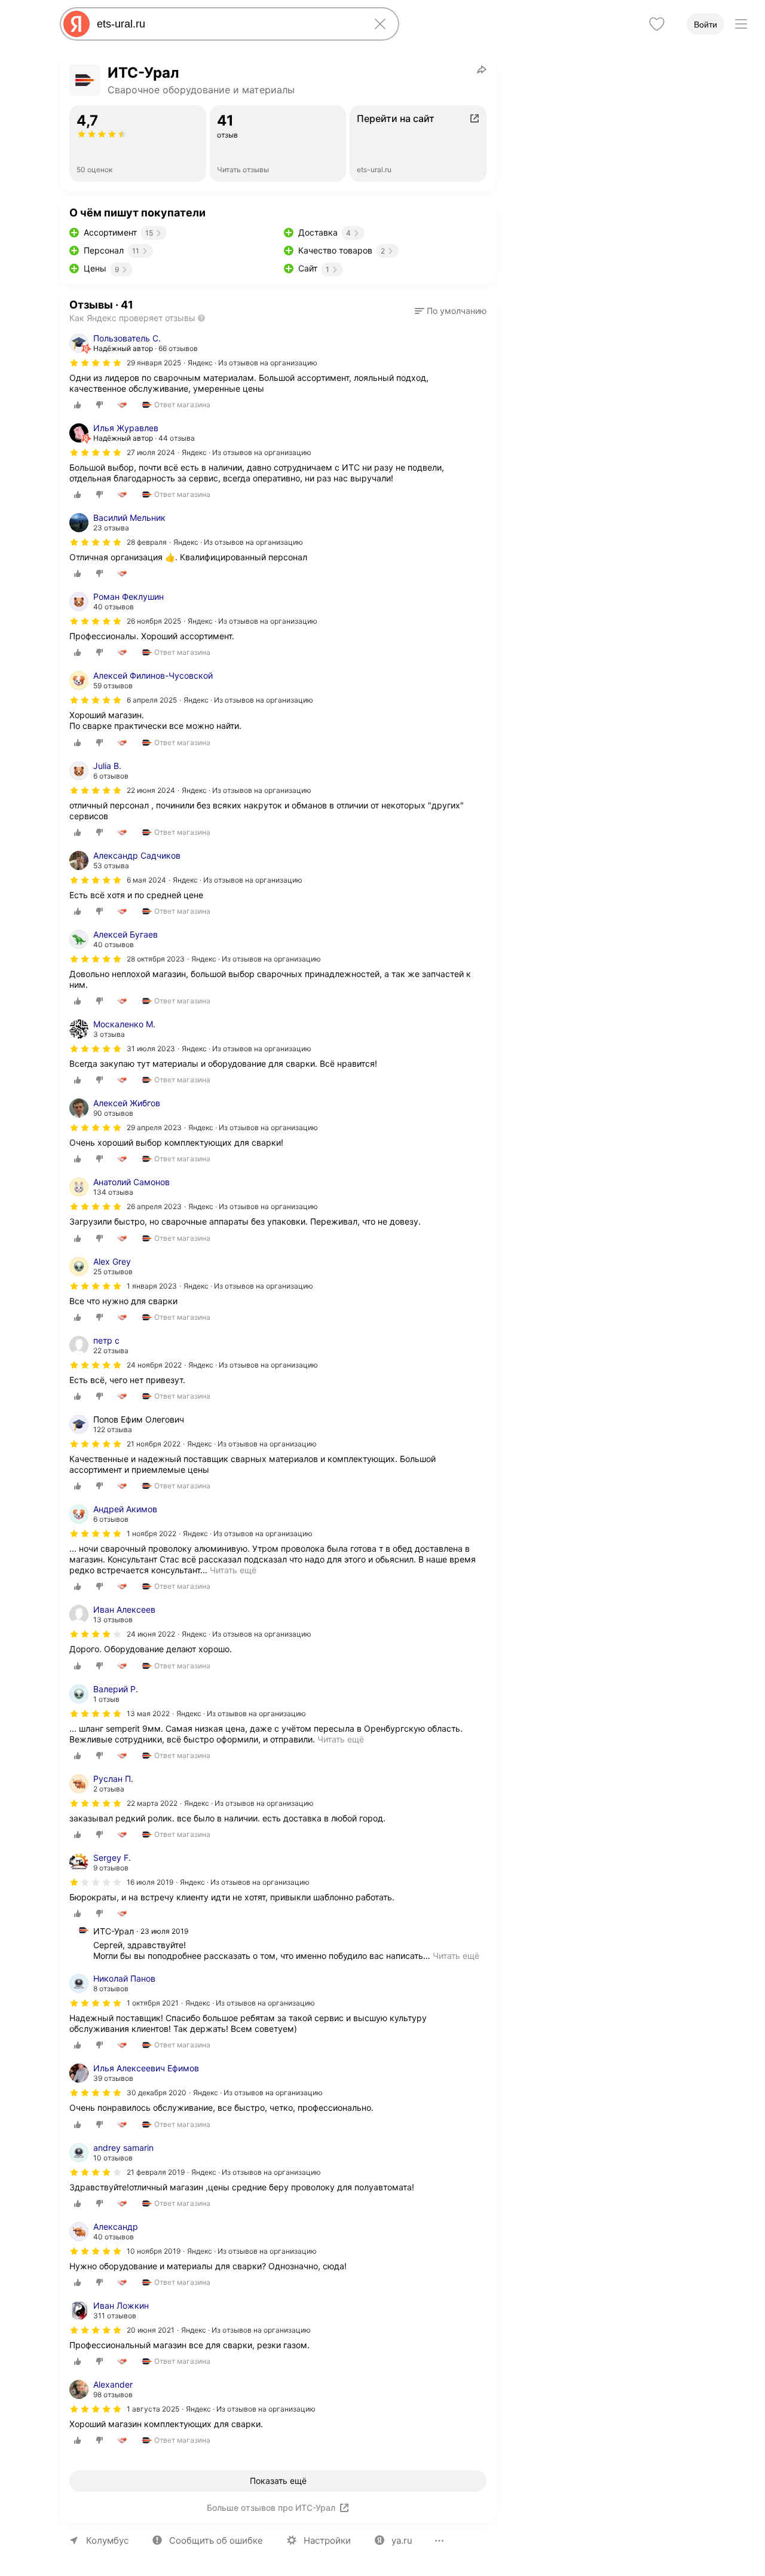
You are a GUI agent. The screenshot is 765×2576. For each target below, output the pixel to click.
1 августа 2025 (153, 2409)
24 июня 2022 (151, 1634)
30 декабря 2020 (157, 2093)
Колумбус (107, 2540)
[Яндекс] (76, 24)
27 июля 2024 (151, 452)
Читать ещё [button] (456, 1956)
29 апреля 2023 (154, 1127)
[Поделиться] (482, 69)
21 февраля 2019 (156, 2172)
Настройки (327, 2540)
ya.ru (402, 2540)
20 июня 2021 (151, 2330)
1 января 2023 (152, 1286)
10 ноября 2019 (154, 2251)
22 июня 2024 (151, 790)
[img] (96, 363)
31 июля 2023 (151, 1049)
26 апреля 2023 (154, 1206)
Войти (706, 25)
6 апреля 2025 (152, 700)
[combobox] (227, 24)
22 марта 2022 (152, 1803)
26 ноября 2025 (154, 621)
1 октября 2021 (153, 2003)
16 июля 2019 (150, 1882)
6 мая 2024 (146, 880)
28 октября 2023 (156, 959)
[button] (451, 311)
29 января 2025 (154, 363)
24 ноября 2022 (154, 1365)
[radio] (78, 405)
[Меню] (741, 24)
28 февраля (147, 542)
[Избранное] (657, 24)
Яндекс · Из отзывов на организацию (253, 363)
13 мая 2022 (148, 1713)
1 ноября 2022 (152, 1533)
